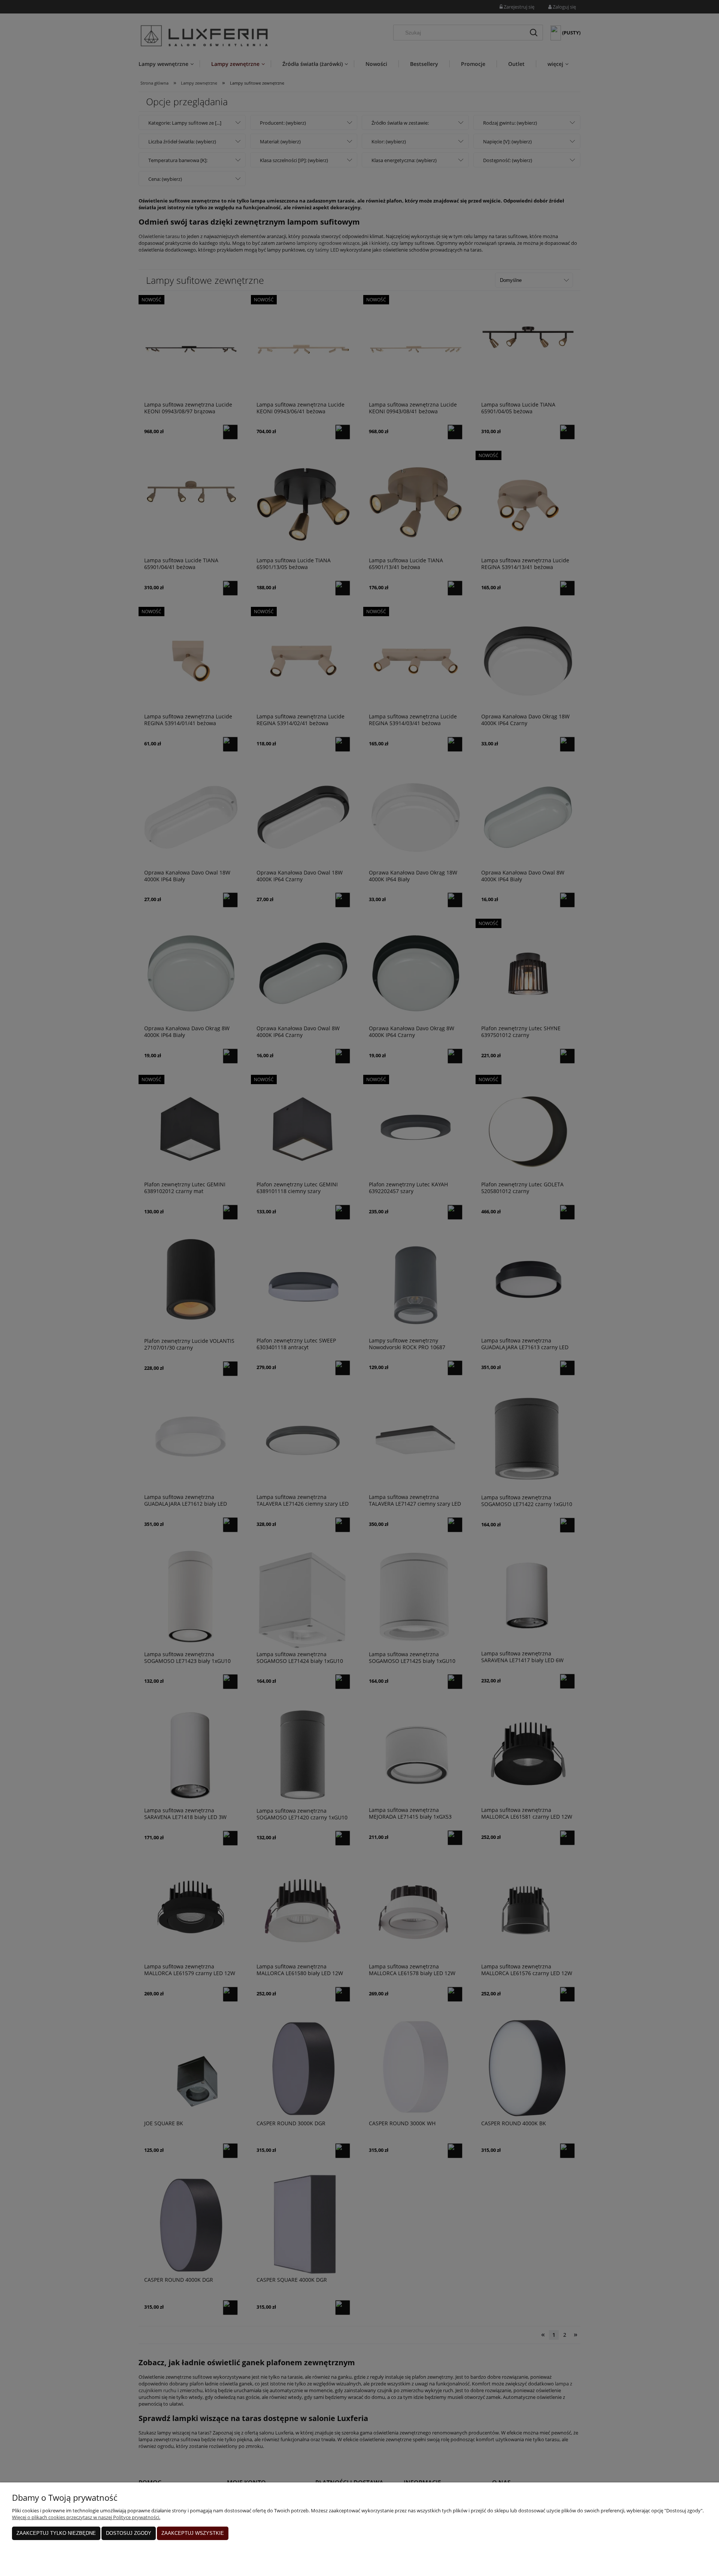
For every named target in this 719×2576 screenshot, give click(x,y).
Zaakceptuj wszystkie (193, 2533)
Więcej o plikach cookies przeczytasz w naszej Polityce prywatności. (86, 2517)
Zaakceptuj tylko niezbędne (56, 2533)
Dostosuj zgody (129, 2533)
